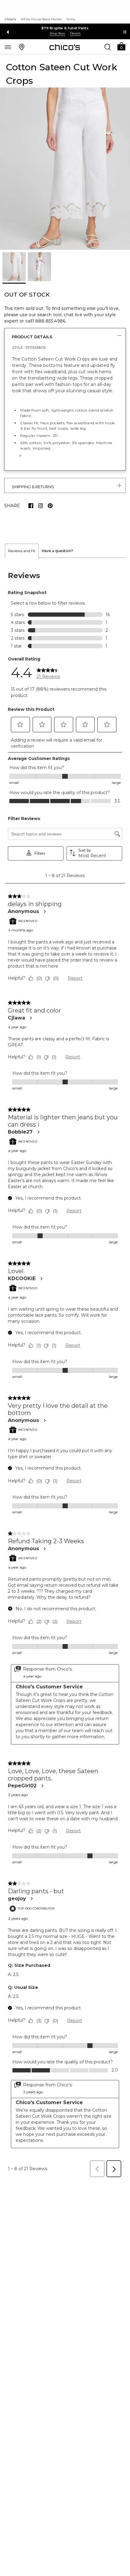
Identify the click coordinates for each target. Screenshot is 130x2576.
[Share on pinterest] (50, 506)
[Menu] (8, 47)
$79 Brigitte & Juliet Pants (65, 28)
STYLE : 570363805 (29, 347)
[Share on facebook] (31, 506)
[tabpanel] (65, 1369)
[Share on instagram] (41, 506)
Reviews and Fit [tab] (22, 551)
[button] (121, 46)
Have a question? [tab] (57, 551)
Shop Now (57, 33)
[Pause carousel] (125, 32)
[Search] (108, 47)
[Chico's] (65, 47)
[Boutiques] (22, 47)
